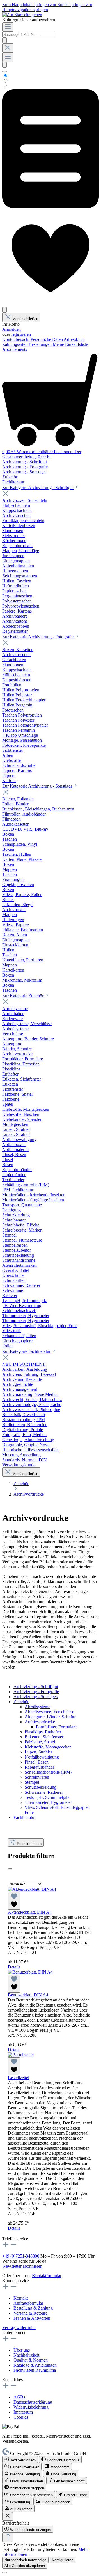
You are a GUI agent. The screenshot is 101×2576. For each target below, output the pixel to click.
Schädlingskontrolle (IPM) (48, 1772)
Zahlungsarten (15, 344)
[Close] (4, 2573)
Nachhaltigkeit (26, 2355)
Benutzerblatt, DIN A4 (28, 1995)
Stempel (32, 1782)
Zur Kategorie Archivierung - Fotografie (38, 637)
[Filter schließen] (10, 1869)
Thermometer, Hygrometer (48, 1802)
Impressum (23, 2412)
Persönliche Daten (47, 339)
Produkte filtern (29, 1844)
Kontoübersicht (16, 339)
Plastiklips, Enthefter (43, 1732)
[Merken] (14, 1901)
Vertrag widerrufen (19, 2328)
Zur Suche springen (68, 5)
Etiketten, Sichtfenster (44, 1737)
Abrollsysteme (37, 1707)
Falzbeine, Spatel (40, 1742)
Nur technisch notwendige (25, 2560)
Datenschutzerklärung (33, 2402)
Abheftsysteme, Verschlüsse (49, 1712)
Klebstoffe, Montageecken (48, 1747)
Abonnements (15, 349)
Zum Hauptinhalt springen (26, 5)
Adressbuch (74, 339)
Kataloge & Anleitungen (35, 2365)
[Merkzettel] (50, 304)
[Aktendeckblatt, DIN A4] (32, 1889)
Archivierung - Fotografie (36, 1692)
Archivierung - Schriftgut (36, 1687)
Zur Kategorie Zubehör (23, 996)
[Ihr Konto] (4, 310)
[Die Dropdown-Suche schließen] (8, 48)
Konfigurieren (63, 2560)
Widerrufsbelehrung (31, 2407)
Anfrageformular (28, 2303)
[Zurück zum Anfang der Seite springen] (8, 2537)
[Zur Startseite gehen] (22, 15)
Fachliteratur (25, 1817)
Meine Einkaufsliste (70, 344)
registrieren (21, 334)
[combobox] (28, 35)
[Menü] (8, 27)
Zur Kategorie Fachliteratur (27, 1351)
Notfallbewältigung (42, 1757)
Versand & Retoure (30, 2313)
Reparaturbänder (39, 1767)
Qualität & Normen (31, 2360)
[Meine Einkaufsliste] (50, 207)
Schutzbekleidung (41, 1787)
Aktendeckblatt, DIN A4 (30, 1912)
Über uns (22, 2350)
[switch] (20, 2460)
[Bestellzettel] (21, 2055)
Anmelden (12, 329)
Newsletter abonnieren (22, 2266)
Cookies (21, 2417)
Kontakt (21, 2298)
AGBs (19, 2397)
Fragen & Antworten (32, 2318)
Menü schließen (25, 319)
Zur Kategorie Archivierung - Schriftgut (38, 487)
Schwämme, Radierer (44, 1792)
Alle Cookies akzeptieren (25, 2566)
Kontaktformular (47, 2276)
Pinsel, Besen (37, 1762)
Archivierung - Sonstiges (35, 1697)
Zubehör (21, 1702)
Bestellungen (41, 344)
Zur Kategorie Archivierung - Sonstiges (38, 786)
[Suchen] (4, 40)
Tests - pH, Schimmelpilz (47, 1797)
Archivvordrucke (40, 1722)
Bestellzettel (19, 2078)
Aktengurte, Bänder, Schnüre (50, 1717)
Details (14, 1967)
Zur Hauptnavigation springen (47, 7)
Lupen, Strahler (38, 1752)
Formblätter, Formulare (56, 1727)
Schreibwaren (37, 1777)
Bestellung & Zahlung (33, 2308)
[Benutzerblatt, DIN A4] (30, 1972)
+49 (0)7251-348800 (21, 2256)
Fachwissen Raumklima (35, 2370)
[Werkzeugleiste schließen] (8, 2516)
